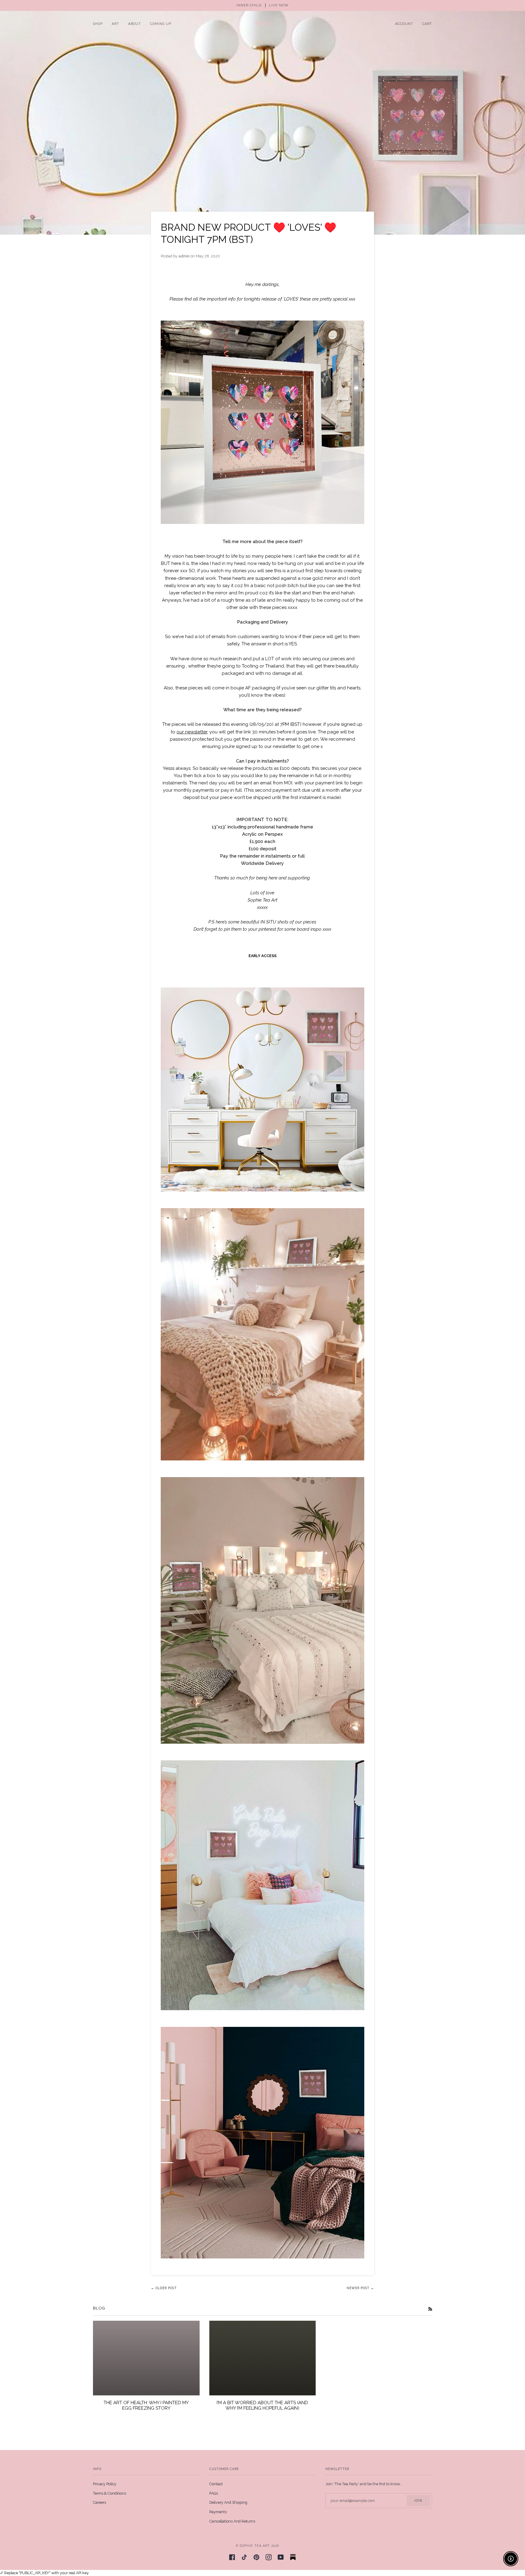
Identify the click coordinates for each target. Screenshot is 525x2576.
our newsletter (192, 732)
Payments (218, 2512)
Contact (216, 2484)
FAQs (214, 2493)
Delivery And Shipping (228, 2502)
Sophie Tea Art (255, 2546)
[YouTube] (281, 2557)
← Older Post (164, 2288)
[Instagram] (269, 2557)
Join (418, 2500)
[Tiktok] (244, 2557)
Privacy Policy (105, 2484)
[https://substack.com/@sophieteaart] (293, 2557)
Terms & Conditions (110, 2493)
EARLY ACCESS (262, 956)
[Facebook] (232, 2557)
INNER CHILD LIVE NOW (262, 5)
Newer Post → (360, 2288)
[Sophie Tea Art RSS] (430, 2309)
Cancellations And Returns (232, 2521)
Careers (100, 2502)
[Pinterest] (256, 2557)
